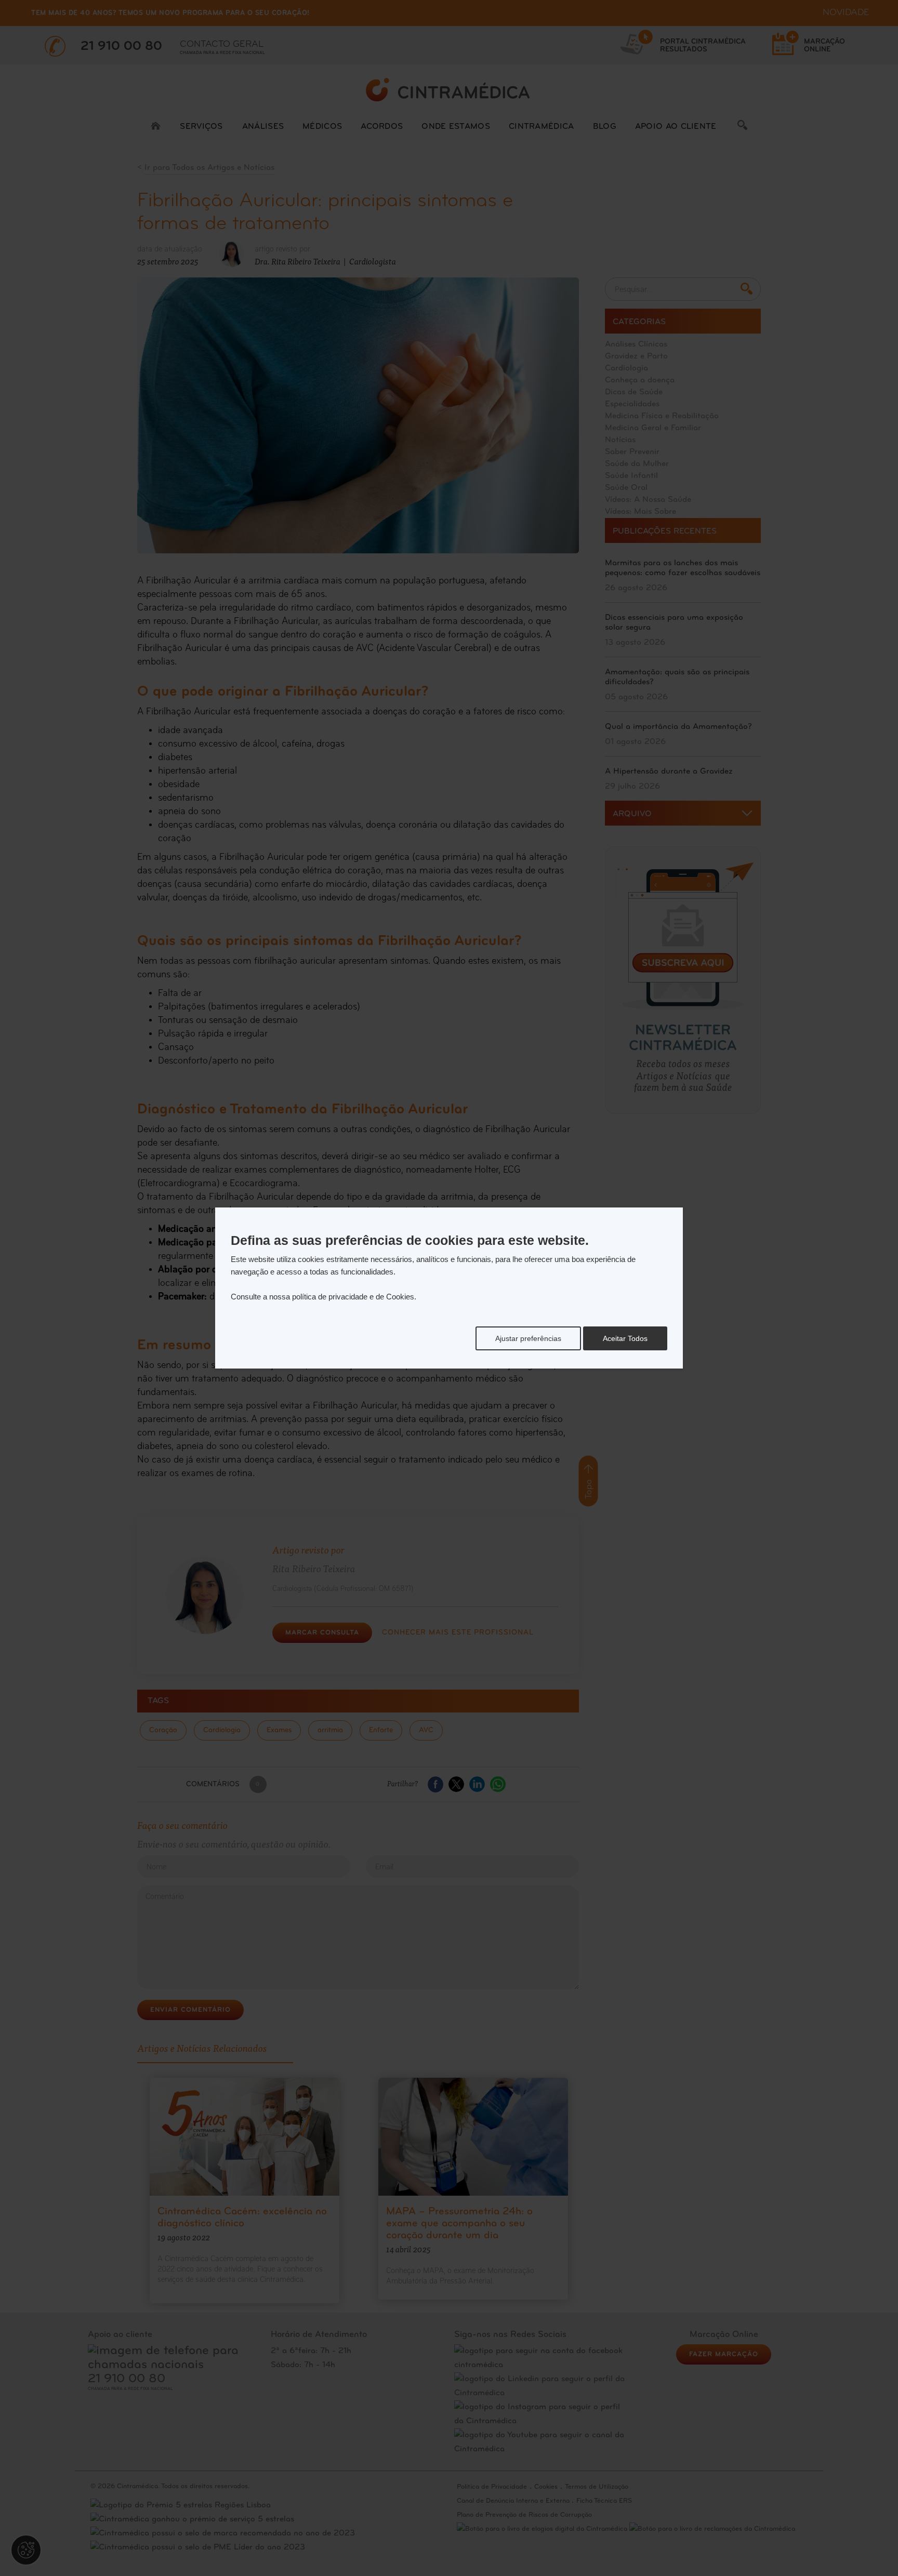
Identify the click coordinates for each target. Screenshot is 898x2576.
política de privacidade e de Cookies (353, 1297)
